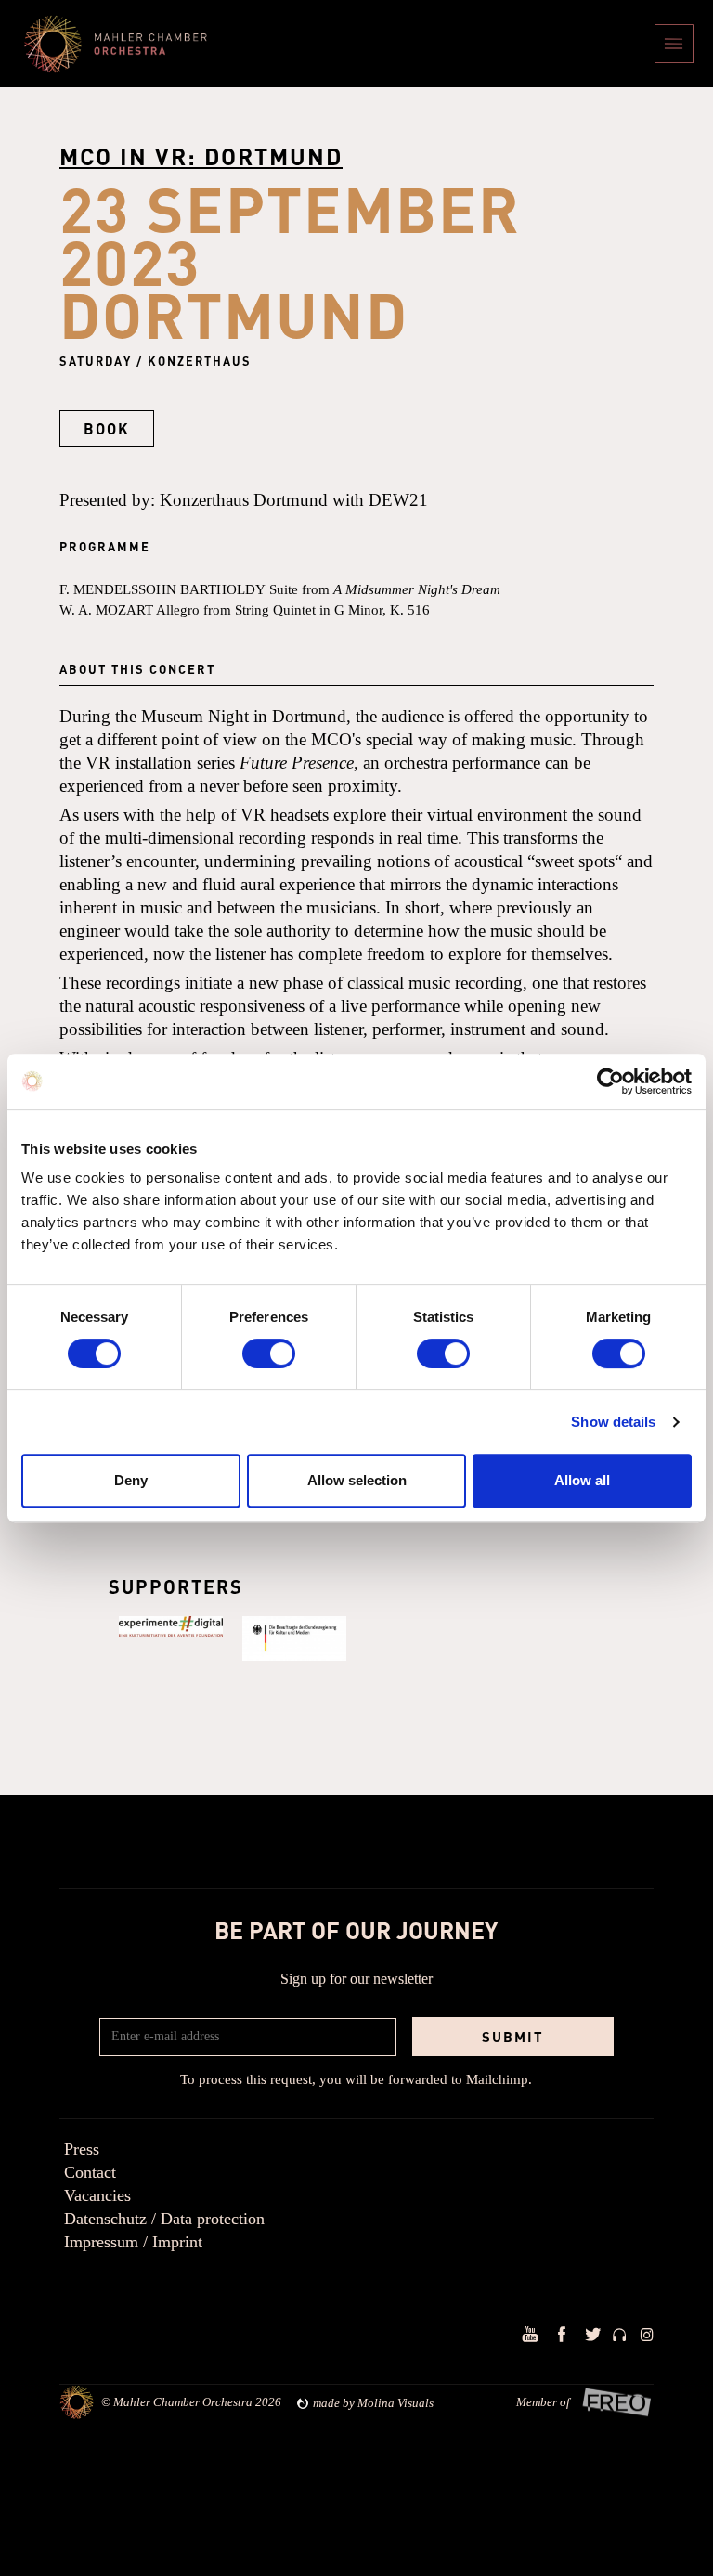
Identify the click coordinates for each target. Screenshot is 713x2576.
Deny (131, 1480)
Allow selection (357, 1480)
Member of (543, 2402)
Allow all (582, 1480)
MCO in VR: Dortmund (201, 156)
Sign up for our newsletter (356, 1979)
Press (82, 2149)
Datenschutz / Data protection (164, 2219)
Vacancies (97, 2195)
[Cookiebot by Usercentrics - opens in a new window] (610, 1081)
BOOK (107, 428)
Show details (613, 1422)
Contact (90, 2172)
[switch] (269, 1353)
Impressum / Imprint (133, 2242)
